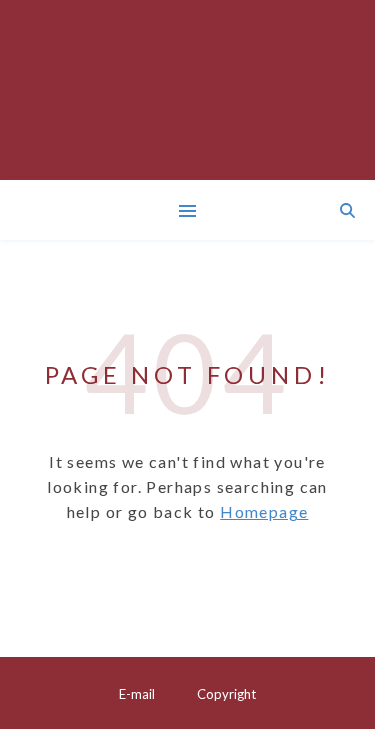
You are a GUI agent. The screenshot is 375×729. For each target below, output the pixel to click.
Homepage (264, 511)
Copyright (226, 694)
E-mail (137, 694)
